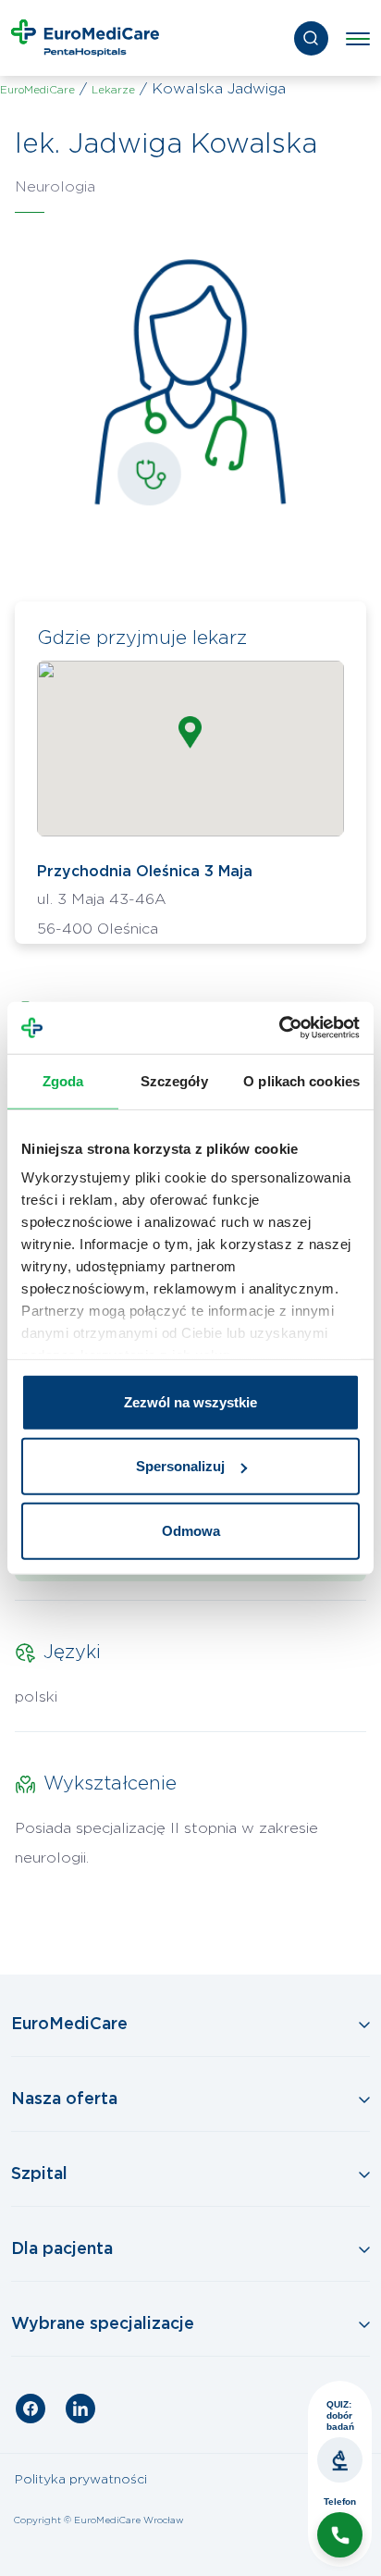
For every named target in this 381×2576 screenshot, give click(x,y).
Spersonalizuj (180, 1466)
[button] (190, 732)
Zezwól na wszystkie (190, 1401)
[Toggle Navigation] (190, 2025)
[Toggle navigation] (358, 38)
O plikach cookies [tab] (301, 1080)
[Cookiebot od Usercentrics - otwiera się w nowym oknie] (279, 1028)
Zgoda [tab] (63, 1080)
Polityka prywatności (81, 2480)
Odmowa (191, 1530)
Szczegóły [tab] (174, 1080)
